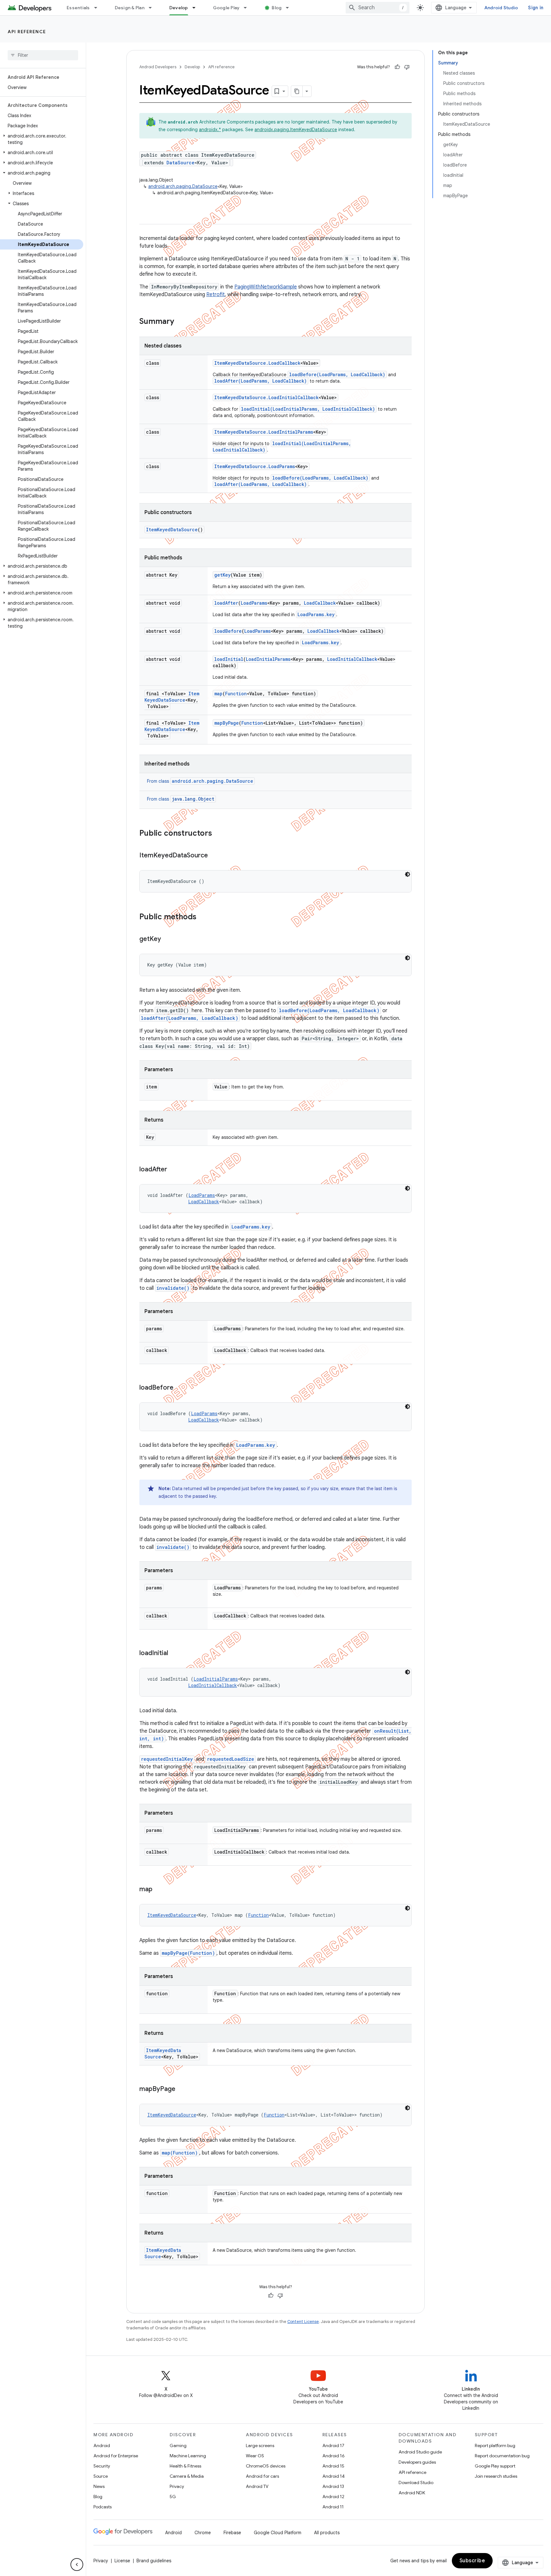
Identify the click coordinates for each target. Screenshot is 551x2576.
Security (102, 2466)
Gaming (178, 2445)
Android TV (257, 2486)
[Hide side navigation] (77, 2565)
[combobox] (378, 8)
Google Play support (495, 2466)
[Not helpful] (407, 67)
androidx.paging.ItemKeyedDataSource (296, 130)
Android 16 (334, 2456)
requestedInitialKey (167, 1759)
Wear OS (255, 2456)
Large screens (260, 2445)
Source (101, 2476)
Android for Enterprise (116, 2456)
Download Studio (416, 2483)
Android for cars (262, 2476)
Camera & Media (187, 2476)
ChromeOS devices (266, 2466)
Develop (179, 8)
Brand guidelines (154, 2561)
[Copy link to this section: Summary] (180, 322)
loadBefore (228, 631)
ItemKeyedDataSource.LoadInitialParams (264, 432)
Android (102, 2445)
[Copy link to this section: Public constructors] (218, 834)
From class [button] (200, 781)
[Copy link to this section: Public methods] (203, 917)
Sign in (536, 8)
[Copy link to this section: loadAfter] (173, 1170)
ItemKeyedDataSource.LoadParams (255, 466)
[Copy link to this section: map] (159, 1890)
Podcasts (103, 2507)
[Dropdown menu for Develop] (197, 8)
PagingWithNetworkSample (266, 287)
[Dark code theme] (408, 874)
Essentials (78, 8)
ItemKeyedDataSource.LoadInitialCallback (266, 397)
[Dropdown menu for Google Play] (248, 8)
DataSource (180, 163)
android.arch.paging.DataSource (183, 186)
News (99, 2486)
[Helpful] (397, 67)
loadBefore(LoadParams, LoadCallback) (337, 374)
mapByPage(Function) (188, 1953)
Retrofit (216, 295)
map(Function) (180, 2153)
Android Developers (158, 67)
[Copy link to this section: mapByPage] (182, 2089)
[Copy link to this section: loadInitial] (174, 1654)
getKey (222, 575)
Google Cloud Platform (278, 2533)
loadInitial (229, 659)
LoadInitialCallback (352, 659)
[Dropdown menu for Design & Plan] (153, 8)
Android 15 (333, 2466)
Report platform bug (495, 2445)
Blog (277, 8)
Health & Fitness (185, 2466)
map (218, 694)
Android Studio (501, 8)
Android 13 (333, 2486)
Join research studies (496, 2476)
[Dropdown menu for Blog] (290, 8)
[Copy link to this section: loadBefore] (180, 1388)
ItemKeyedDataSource (172, 530)
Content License (303, 2322)
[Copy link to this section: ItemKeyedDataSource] (214, 856)
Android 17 (333, 2445)
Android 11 (333, 2507)
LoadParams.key (316, 614)
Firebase (232, 2533)
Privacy (177, 2486)
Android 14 (334, 2476)
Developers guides (417, 2462)
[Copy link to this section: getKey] (167, 939)
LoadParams (254, 603)
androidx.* (210, 130)
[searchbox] (43, 55)
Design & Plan (130, 8)
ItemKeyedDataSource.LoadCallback (257, 363)
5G (173, 2497)
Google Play (226, 8)
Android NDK (412, 2493)
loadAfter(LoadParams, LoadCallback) (261, 381)
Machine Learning (188, 2456)
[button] (42, 139)
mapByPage (227, 723)
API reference (27, 32)
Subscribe (472, 2561)
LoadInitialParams (268, 659)
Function (236, 694)
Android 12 (333, 2497)
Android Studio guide (420, 2452)
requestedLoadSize (231, 1759)
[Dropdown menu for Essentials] (99, 8)
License (122, 2561)
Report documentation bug (502, 2456)
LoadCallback (320, 603)
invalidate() (173, 1288)
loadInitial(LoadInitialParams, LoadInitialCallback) (308, 409)
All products (327, 2533)
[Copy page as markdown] (297, 91)
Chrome (203, 2533)
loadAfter (226, 603)
